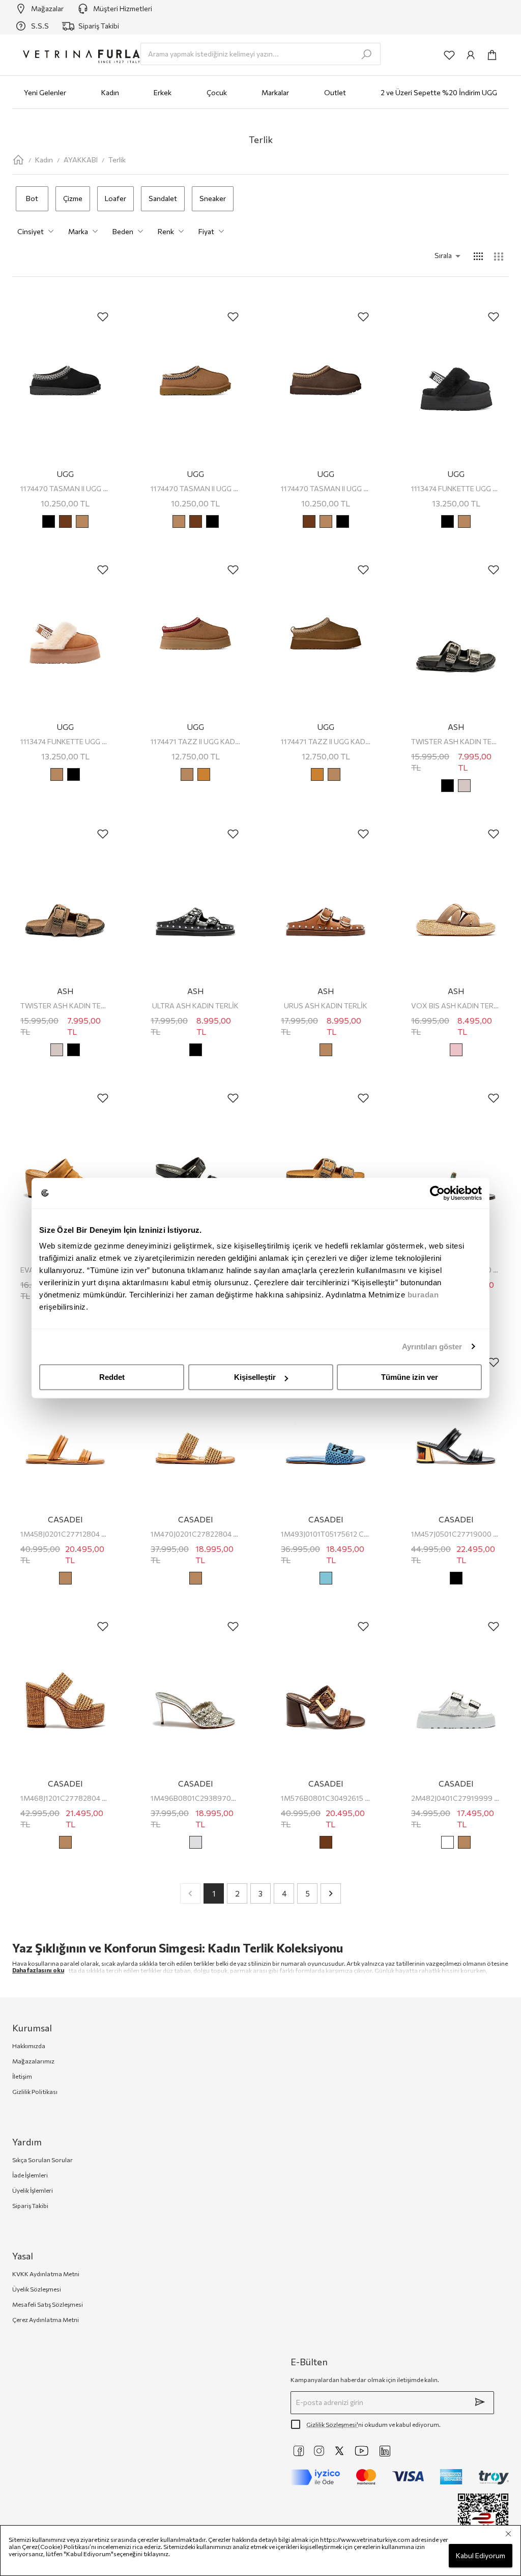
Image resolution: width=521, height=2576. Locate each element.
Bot (32, 198)
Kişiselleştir (255, 1377)
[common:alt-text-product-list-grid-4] (478, 256)
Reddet (112, 1377)
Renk (166, 231)
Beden (123, 231)
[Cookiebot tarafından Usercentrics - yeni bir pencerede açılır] (437, 1193)
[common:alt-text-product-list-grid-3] (499, 256)
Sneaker (213, 198)
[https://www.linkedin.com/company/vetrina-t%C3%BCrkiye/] (385, 2451)
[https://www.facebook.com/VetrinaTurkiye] (299, 2451)
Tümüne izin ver (410, 1377)
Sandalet (163, 198)
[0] (492, 55)
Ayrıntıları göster (432, 1347)
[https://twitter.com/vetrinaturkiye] (339, 2451)
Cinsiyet (31, 231)
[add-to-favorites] (103, 317)
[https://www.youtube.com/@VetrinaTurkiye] (362, 2451)
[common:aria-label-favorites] (449, 55)
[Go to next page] (331, 1893)
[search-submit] (366, 54)
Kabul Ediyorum (481, 2555)
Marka (78, 231)
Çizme (73, 198)
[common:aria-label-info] (471, 55)
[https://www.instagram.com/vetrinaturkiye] (319, 2451)
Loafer (115, 198)
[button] (433, 256)
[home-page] (18, 160)
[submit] (480, 2402)
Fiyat (206, 231)
